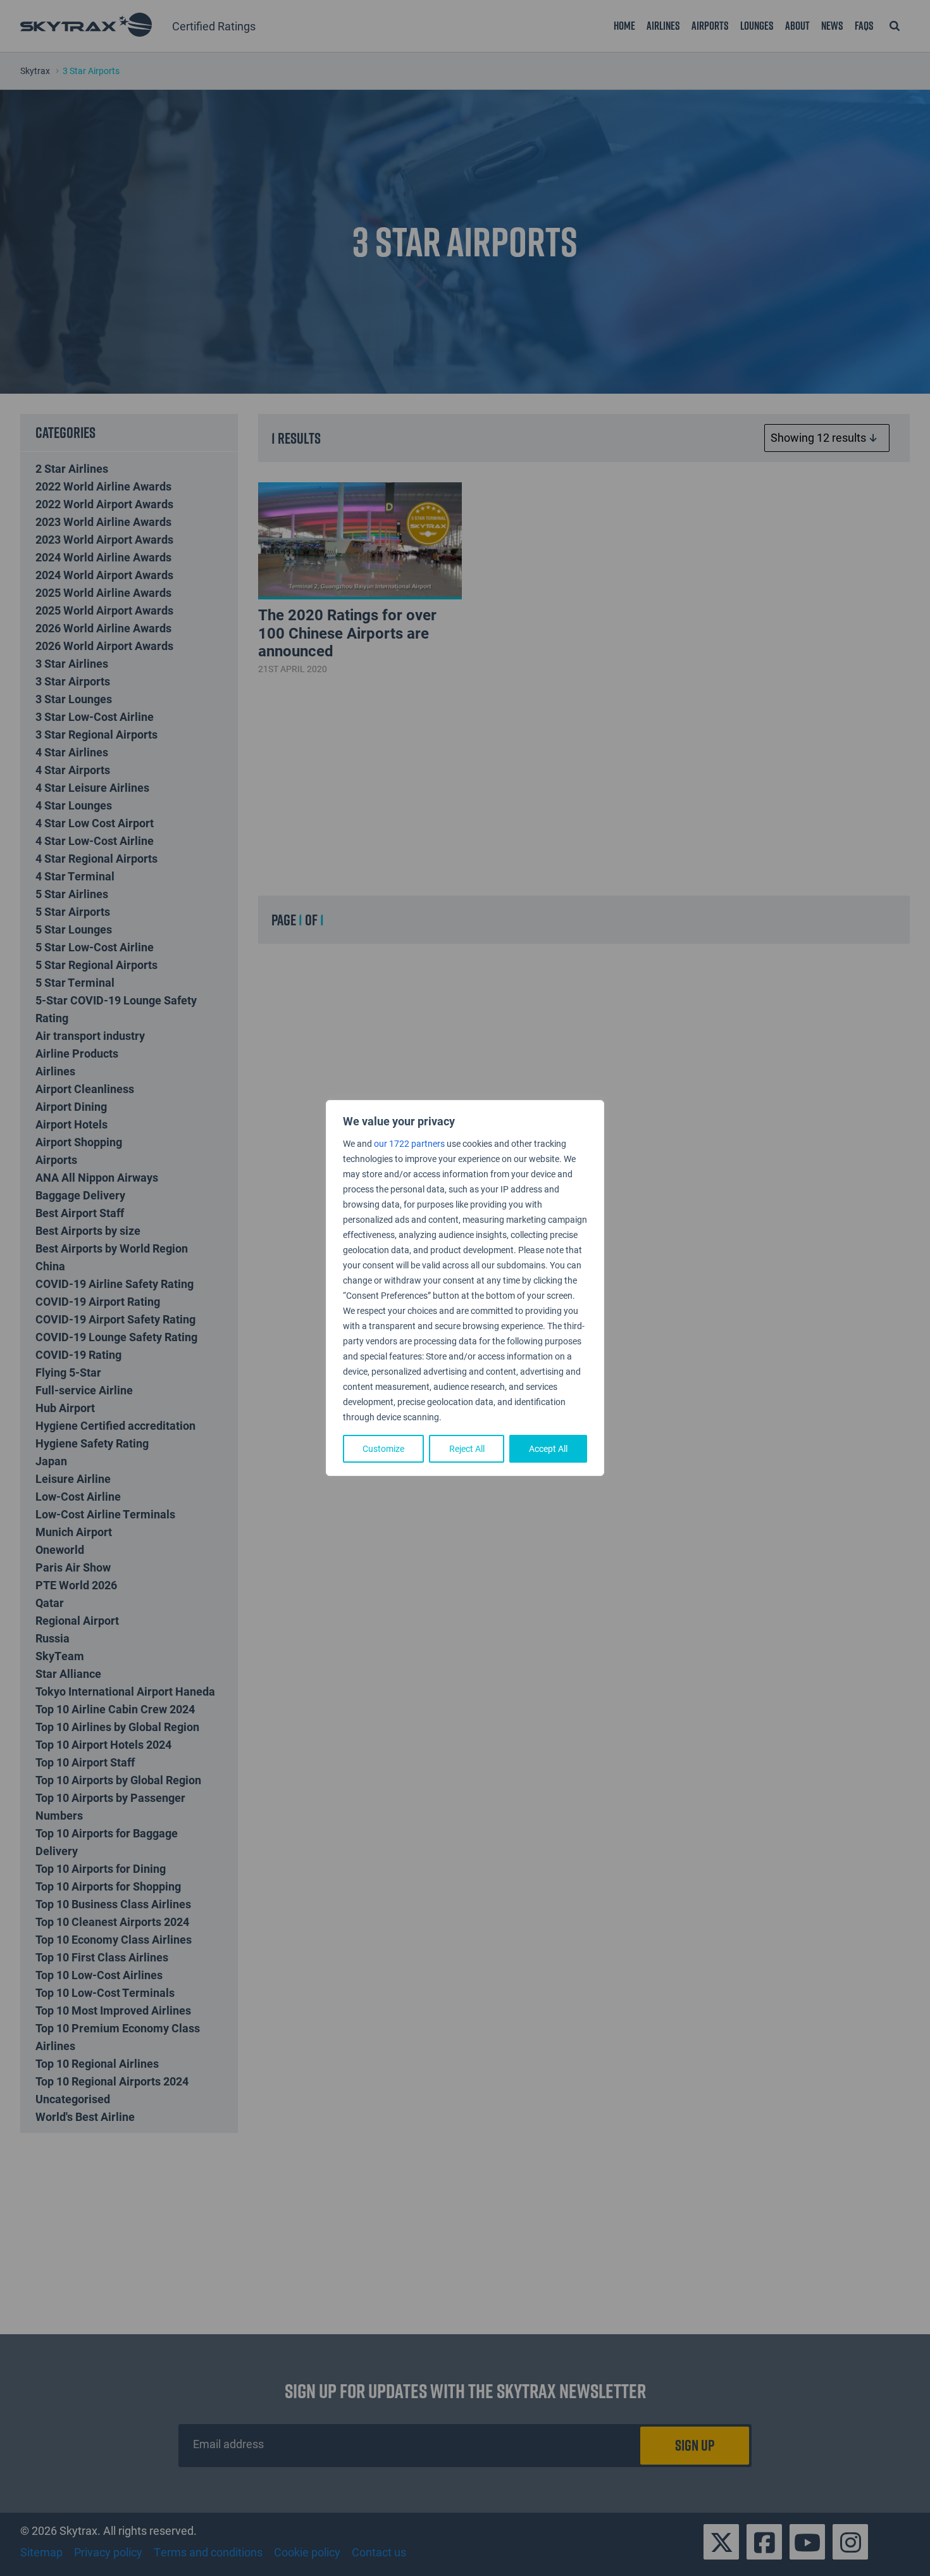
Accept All (548, 1448)
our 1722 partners (409, 1143)
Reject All (467, 1448)
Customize (383, 1448)
